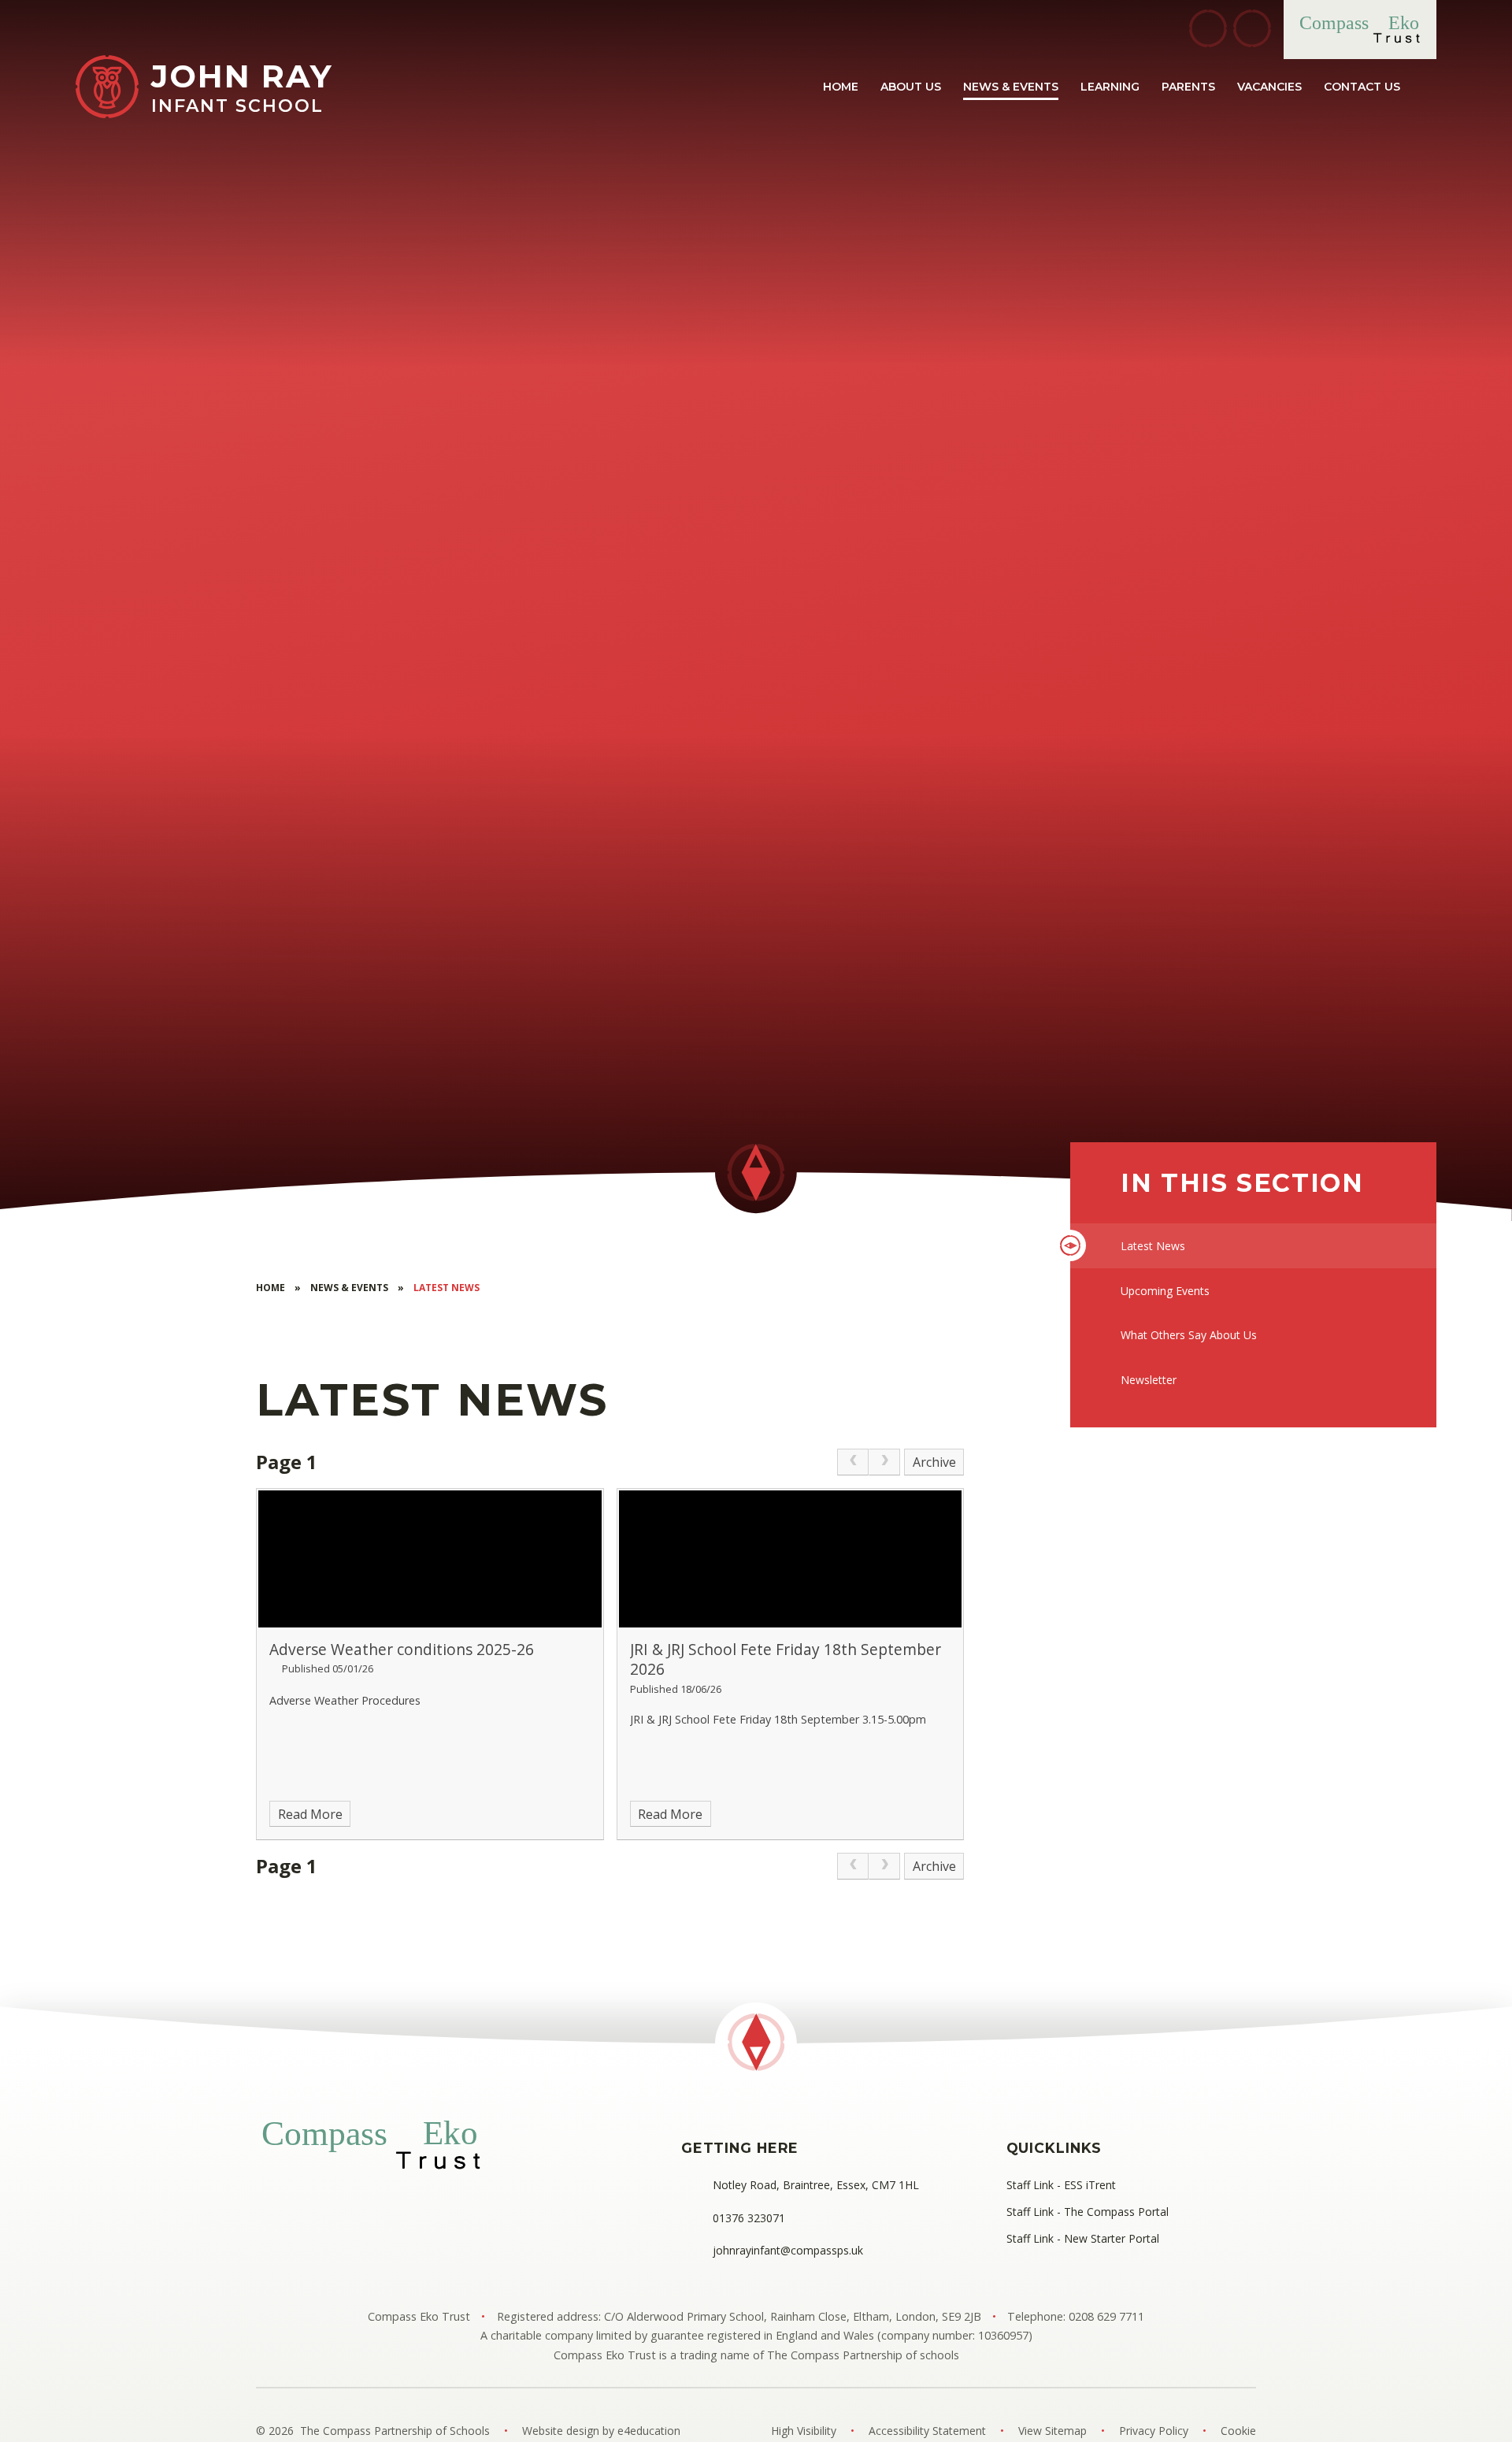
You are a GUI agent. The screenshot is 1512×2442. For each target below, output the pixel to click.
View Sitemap (1052, 2431)
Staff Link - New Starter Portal (1083, 2238)
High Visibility (804, 2431)
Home (271, 1288)
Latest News (447, 1288)
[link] (853, 1462)
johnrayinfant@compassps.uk (788, 2250)
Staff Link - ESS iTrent (1061, 2185)
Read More (310, 1814)
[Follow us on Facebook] (1208, 28)
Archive (934, 1462)
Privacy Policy (1154, 2431)
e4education (649, 2431)
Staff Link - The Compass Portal (1088, 2212)
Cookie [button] (1238, 2431)
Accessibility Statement (927, 2431)
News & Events (349, 1288)
